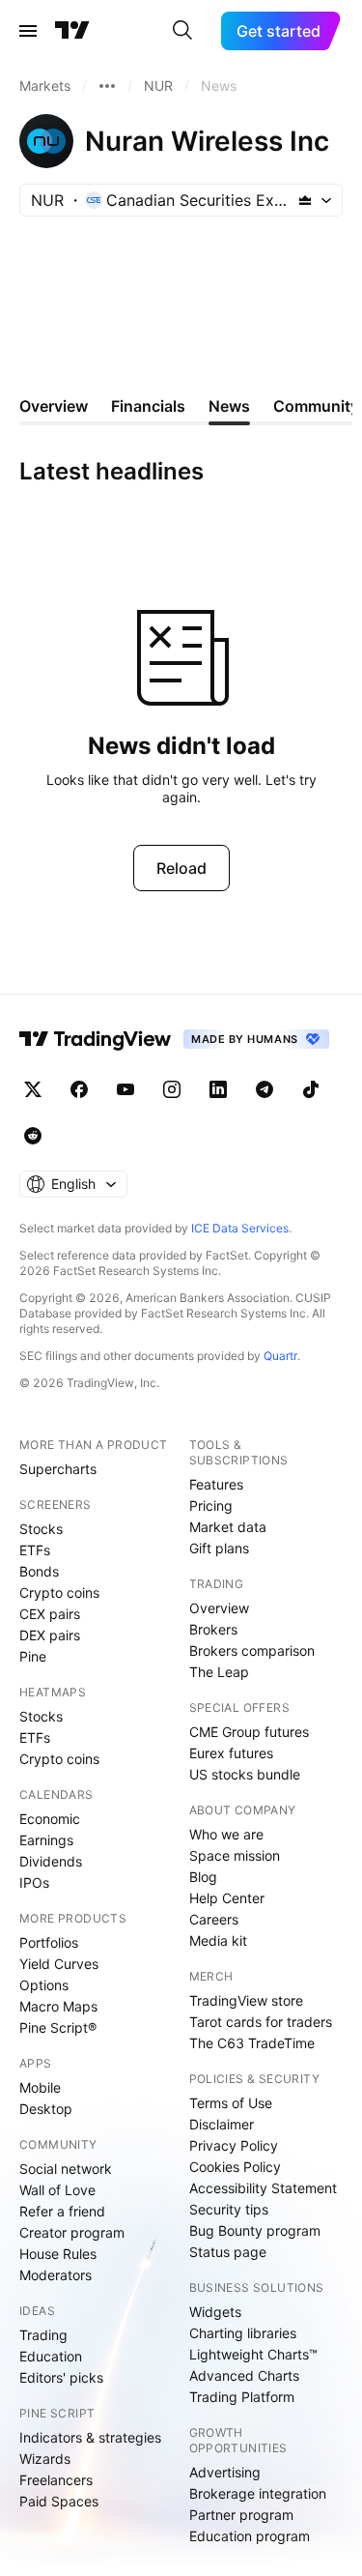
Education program (250, 2536)
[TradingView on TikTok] (311, 1089)
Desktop (46, 2109)
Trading (43, 2335)
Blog (203, 1877)
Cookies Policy (235, 2167)
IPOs (34, 1882)
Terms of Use (231, 2103)
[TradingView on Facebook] (79, 1089)
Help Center (227, 1898)
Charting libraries (243, 2333)
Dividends (51, 1861)
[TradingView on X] (33, 1089)
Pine (33, 1656)
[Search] (182, 31)
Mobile (40, 2087)
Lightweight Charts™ (253, 2354)
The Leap (219, 1672)
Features (216, 1484)
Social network (66, 2169)
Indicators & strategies (90, 2437)
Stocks (41, 1529)
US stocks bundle (245, 1774)
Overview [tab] (54, 406)
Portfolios (49, 1942)
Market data (228, 1527)
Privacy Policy (234, 2145)
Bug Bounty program (255, 2230)
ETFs (35, 1550)
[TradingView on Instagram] (172, 1089)
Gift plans (219, 1548)
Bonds (39, 1571)
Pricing (211, 1505)
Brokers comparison (252, 1650)
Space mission (235, 1855)
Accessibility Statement (263, 2188)
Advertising (225, 2472)
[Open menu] (28, 31)
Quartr (280, 1356)
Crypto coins (59, 1592)
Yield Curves (59, 1964)
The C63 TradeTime (252, 2043)
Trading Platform (242, 2397)
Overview (219, 1608)
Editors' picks (61, 2377)
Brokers (213, 1629)
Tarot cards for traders (261, 2022)
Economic (50, 1819)
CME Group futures (249, 1732)
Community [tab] (316, 406)
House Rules (58, 2254)
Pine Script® (58, 2027)
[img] (305, 200)
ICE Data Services (240, 1228)
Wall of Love (57, 2190)
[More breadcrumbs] (107, 86)
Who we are (226, 1834)
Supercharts (58, 1469)
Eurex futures (231, 1753)
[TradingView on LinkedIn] (218, 1089)
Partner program (241, 2515)
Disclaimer (222, 2124)
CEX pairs (50, 1614)
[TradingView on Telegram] (265, 1089)
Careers (214, 1919)
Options (44, 1985)
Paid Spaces (59, 2501)
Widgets (215, 2312)
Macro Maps (58, 2006)
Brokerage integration (258, 2493)
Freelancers (56, 2480)
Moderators (56, 2275)
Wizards (45, 2459)
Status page (228, 2252)
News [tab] (229, 406)
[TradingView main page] (72, 31)
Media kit (218, 1940)
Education (51, 2356)
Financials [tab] (148, 406)
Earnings (46, 1840)
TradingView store (246, 2000)
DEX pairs (50, 1635)
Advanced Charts (244, 2375)
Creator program (72, 2232)
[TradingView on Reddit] (33, 1136)
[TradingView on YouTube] (125, 1089)
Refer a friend (62, 2211)
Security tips (229, 2209)
